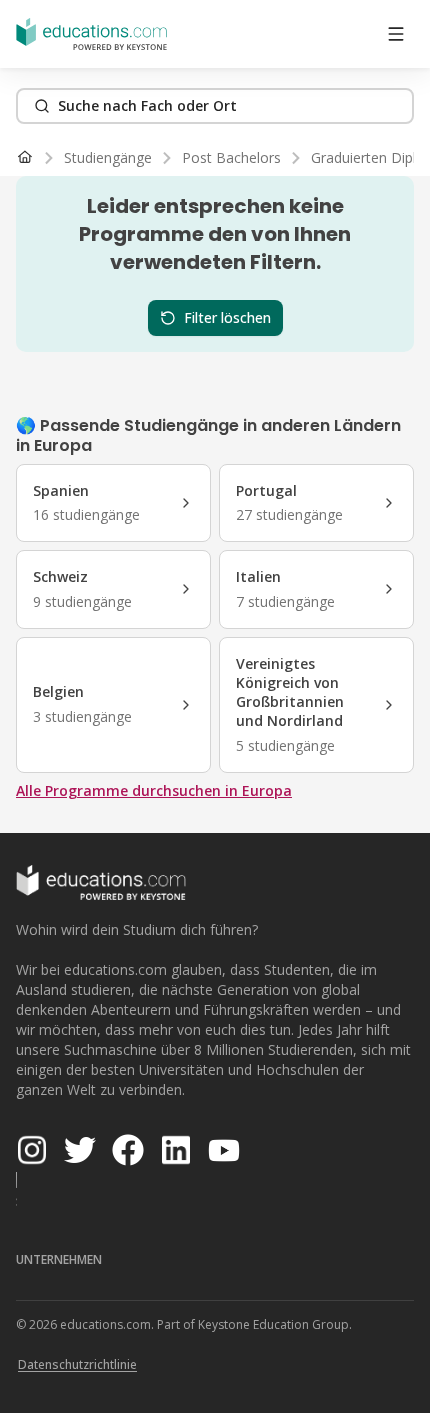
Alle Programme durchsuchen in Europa (154, 790)
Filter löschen (227, 317)
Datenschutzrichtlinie (77, 1364)
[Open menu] (396, 34)
